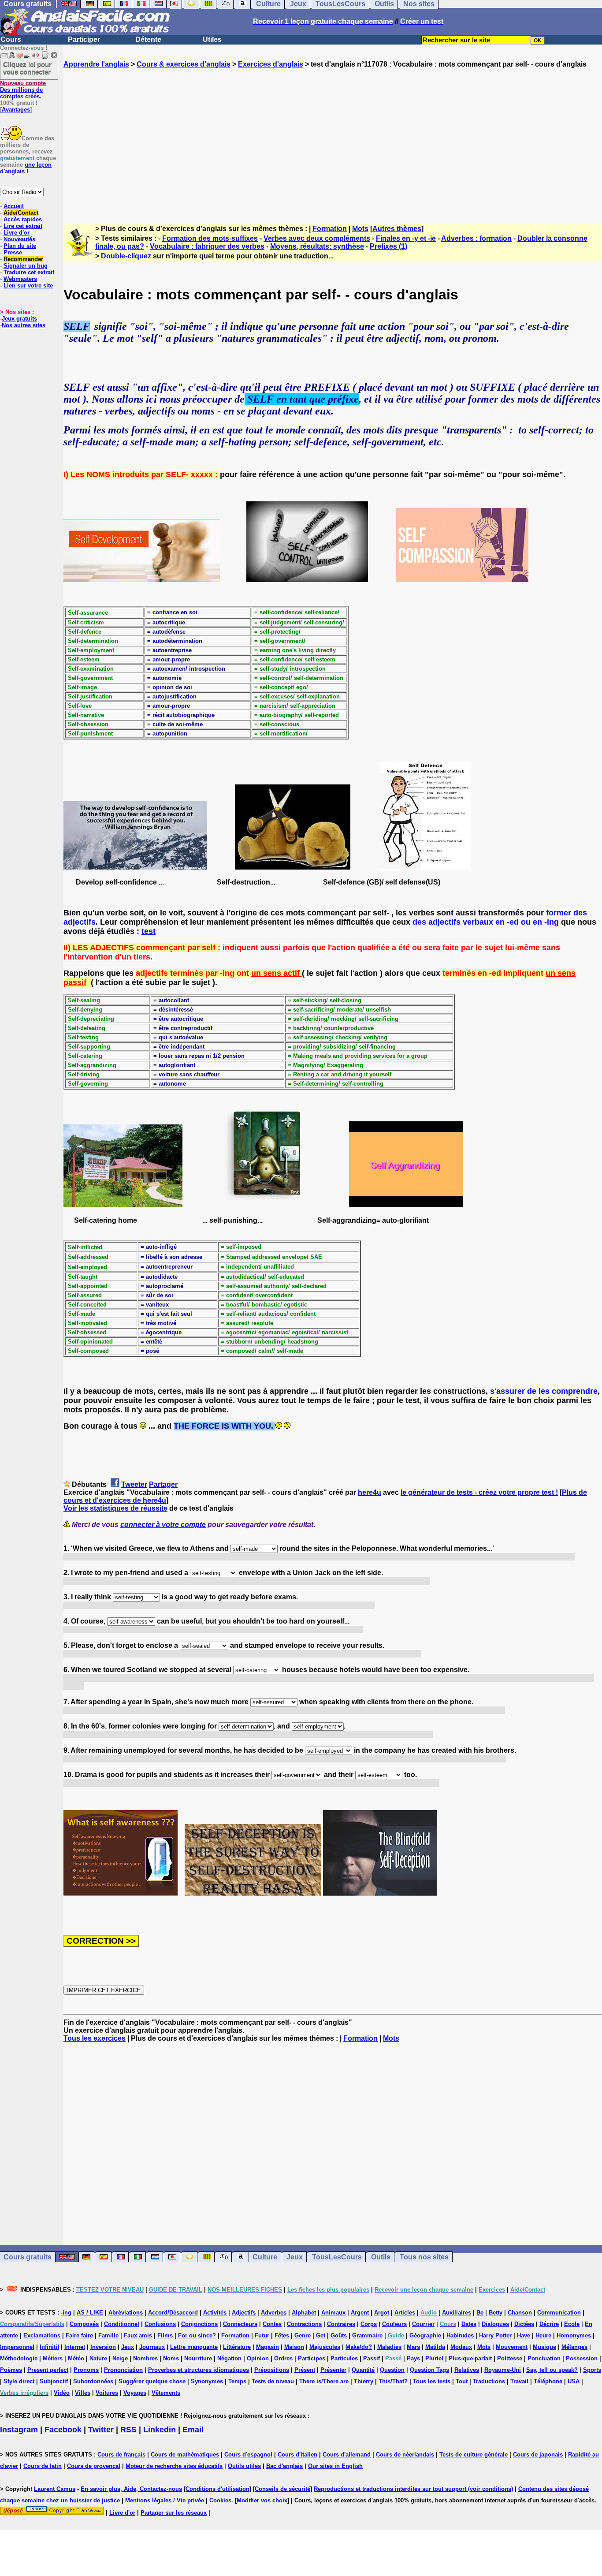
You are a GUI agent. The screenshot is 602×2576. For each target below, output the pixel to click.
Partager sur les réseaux (174, 2513)
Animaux (333, 2313)
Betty (496, 2313)
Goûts (339, 2335)
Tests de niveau (273, 2381)
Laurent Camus (55, 2489)
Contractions (304, 2324)
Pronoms (86, 2370)
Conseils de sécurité (282, 2489)
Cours (11, 39)
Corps (369, 2324)
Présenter (333, 2370)
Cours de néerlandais (405, 2455)
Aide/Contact (21, 213)
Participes (312, 2358)
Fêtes (282, 2335)
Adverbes (274, 2313)
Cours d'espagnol (248, 2455)
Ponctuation (544, 2358)
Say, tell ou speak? (552, 2370)
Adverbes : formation (476, 238)
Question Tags (429, 2370)
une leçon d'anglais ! (26, 168)
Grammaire (367, 2335)
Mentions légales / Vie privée (165, 2500)
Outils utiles (244, 2466)
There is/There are (324, 2381)
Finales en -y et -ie (406, 238)
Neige (120, 2358)
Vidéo (62, 2393)
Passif (372, 2358)
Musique (544, 2347)
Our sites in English (335, 2466)
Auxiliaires (457, 2313)
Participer (84, 39)
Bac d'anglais (284, 2466)
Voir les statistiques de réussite (115, 1508)
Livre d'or (17, 233)
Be (480, 2313)
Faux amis (138, 2335)
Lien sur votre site (28, 286)
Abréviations (126, 2313)
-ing (66, 2313)
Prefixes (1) (388, 246)
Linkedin (160, 2430)
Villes (83, 2393)
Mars (413, 2347)
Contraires (341, 2324)
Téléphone (548, 2381)
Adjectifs (244, 2313)
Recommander (23, 259)
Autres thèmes (397, 229)
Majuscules (325, 2347)
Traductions (489, 2381)
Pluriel (434, 2358)
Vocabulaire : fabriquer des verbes (207, 246)
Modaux (461, 2347)
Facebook (63, 2430)
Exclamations (42, 2335)
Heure (543, 2335)
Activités (215, 2313)
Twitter (101, 2430)
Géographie (425, 2335)
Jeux (295, 2257)
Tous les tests (432, 2381)
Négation (229, 2358)
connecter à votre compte (163, 1525)
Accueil (14, 206)
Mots (360, 229)
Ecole (572, 2324)
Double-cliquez (126, 256)
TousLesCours (337, 2257)
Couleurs (394, 2324)
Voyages (135, 2393)
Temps (237, 2381)
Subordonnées (93, 2381)
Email (193, 2430)
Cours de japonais (538, 2455)
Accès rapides (23, 219)
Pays (413, 2358)
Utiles (212, 39)
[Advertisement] (333, 138)
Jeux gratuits (19, 319)
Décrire (549, 2324)
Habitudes (460, 2335)
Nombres (145, 2358)
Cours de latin (43, 2466)
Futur (262, 2335)
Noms (171, 2358)
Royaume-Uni (503, 2370)
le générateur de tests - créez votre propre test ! (479, 1492)
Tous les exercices (95, 2038)
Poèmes (11, 2370)
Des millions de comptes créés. (23, 90)
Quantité (363, 2370)
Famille (108, 2335)
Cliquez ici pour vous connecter (27, 68)
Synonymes (207, 2381)
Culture (265, 2257)
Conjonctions (199, 2324)
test (149, 931)
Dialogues (495, 2324)
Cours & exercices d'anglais (184, 64)
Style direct (19, 2381)
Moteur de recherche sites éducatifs (174, 2466)
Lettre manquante (194, 2347)
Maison (294, 2347)
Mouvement (512, 2347)
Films (165, 2335)
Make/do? (359, 2347)
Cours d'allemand (347, 2455)
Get (321, 2335)
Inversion (103, 2347)
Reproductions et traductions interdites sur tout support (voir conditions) (413, 2489)
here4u (370, 1492)
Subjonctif (54, 2381)
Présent (305, 2370)
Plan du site (20, 246)
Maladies (389, 2347)
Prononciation (123, 2370)
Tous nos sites (424, 2257)
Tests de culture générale (474, 2455)
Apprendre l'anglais (96, 64)
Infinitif (49, 2347)
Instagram (19, 2430)
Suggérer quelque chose (152, 2381)
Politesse (510, 2358)
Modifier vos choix (262, 2500)
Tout (462, 2381)
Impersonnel (17, 2347)
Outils (381, 2257)
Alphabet (304, 2313)
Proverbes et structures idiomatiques (199, 2370)
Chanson (520, 2313)
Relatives (467, 2370)
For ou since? (197, 2335)
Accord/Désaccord (173, 2313)
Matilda (435, 2347)
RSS (128, 2430)
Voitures (107, 2393)
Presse (13, 252)
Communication (559, 2313)
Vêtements (166, 2393)
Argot (382, 2313)
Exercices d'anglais (271, 64)
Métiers (53, 2358)
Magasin (268, 2347)
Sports (592, 2370)
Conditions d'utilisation (217, 2489)
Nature (98, 2358)
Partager (163, 1484)
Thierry (364, 2381)
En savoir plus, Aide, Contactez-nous (131, 2489)
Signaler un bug (26, 266)
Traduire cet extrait (29, 272)
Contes (272, 2324)
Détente (148, 39)
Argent (360, 2313)
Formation (330, 229)
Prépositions (272, 2370)
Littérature (237, 2347)
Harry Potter (495, 2335)
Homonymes (574, 2335)
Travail (519, 2381)
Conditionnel (122, 2324)
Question (392, 2370)
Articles (405, 2313)
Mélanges (574, 2347)
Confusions (160, 2324)
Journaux (152, 2347)
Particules (344, 2358)
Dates (469, 2324)
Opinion (258, 2358)
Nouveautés (19, 239)
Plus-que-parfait (470, 2358)
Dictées (524, 2324)
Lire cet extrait (23, 226)
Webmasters (20, 279)
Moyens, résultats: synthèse (317, 246)
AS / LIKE (90, 2313)
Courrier (423, 2324)
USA (574, 2381)
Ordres (283, 2358)
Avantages (16, 110)
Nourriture (198, 2358)
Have (524, 2335)
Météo (76, 2358)
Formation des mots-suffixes (210, 238)
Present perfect (48, 2370)
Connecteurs (240, 2324)
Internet (75, 2347)
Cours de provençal (94, 2466)
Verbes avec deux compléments (317, 238)
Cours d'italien (297, 2455)
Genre (303, 2335)
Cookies (220, 2500)
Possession (582, 2358)
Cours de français (121, 2455)
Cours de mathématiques (185, 2455)
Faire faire (79, 2335)
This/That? (393, 2381)
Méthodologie (19, 2358)
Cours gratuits (28, 2257)
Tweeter (134, 1484)
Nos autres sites (24, 325)
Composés (84, 2324)
